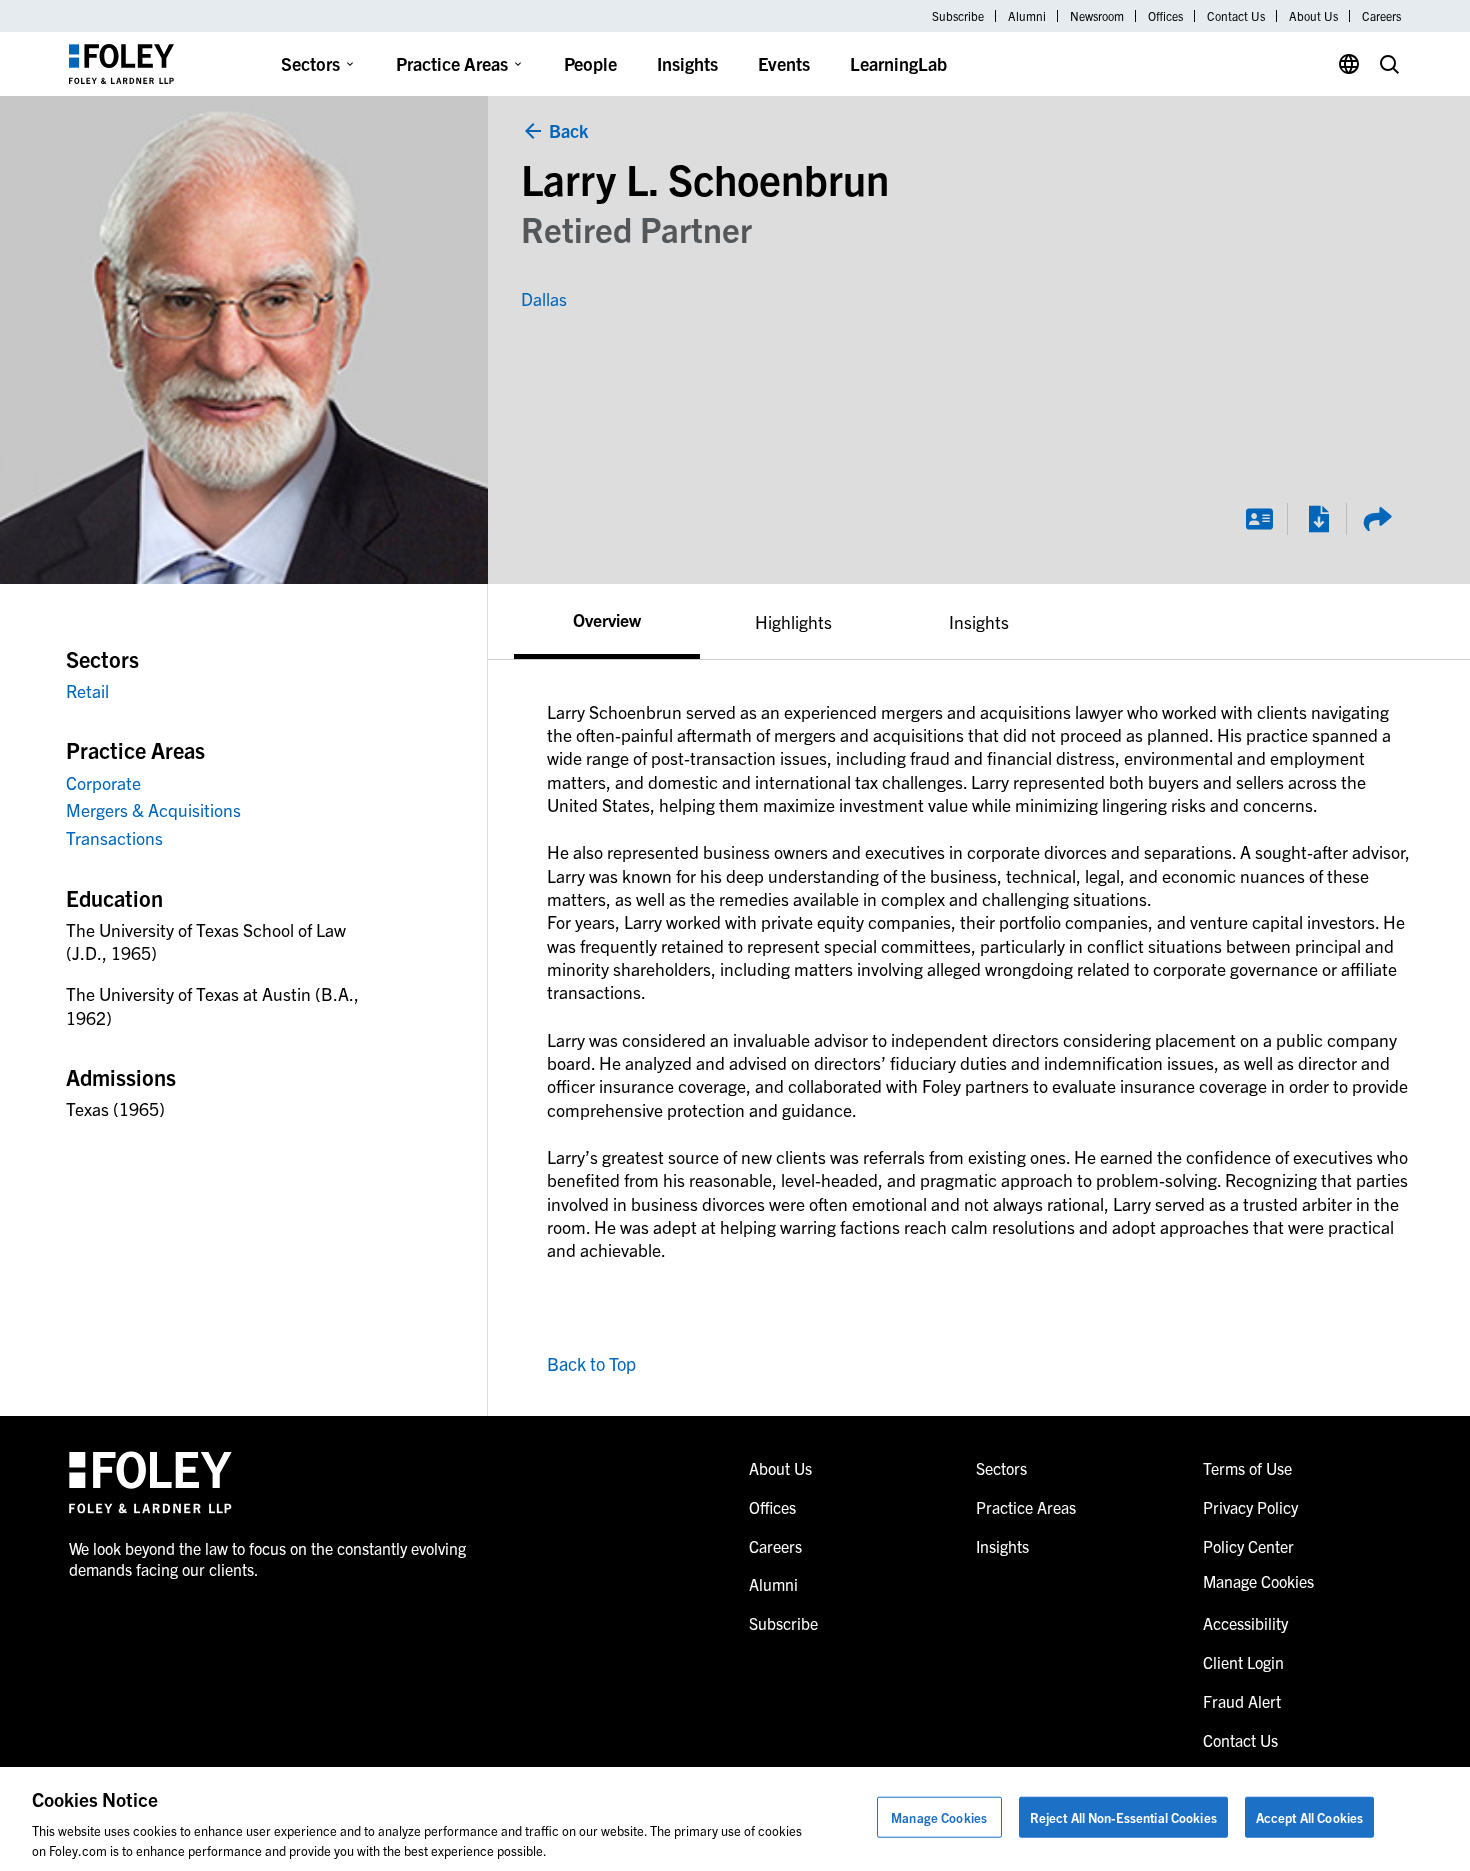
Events (784, 63)
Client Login (1243, 1662)
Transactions (114, 837)
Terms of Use (1247, 1468)
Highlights (793, 621)
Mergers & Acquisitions (153, 809)
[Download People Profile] (1318, 519)
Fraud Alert (1242, 1701)
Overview (607, 619)
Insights (687, 63)
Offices (1165, 16)
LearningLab (898, 63)
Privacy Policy (1250, 1507)
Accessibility (1245, 1623)
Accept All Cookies (1309, 1817)
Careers (1381, 16)
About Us (1313, 16)
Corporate (103, 782)
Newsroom (1097, 16)
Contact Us (1236, 16)
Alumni (1027, 16)
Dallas (544, 298)
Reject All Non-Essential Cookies (1123, 1817)
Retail (87, 690)
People (590, 63)
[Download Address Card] (1259, 519)
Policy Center (1248, 1546)
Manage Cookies (939, 1817)
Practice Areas (452, 63)
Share (1377, 519)
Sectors (310, 63)
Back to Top (591, 1363)
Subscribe (958, 16)
